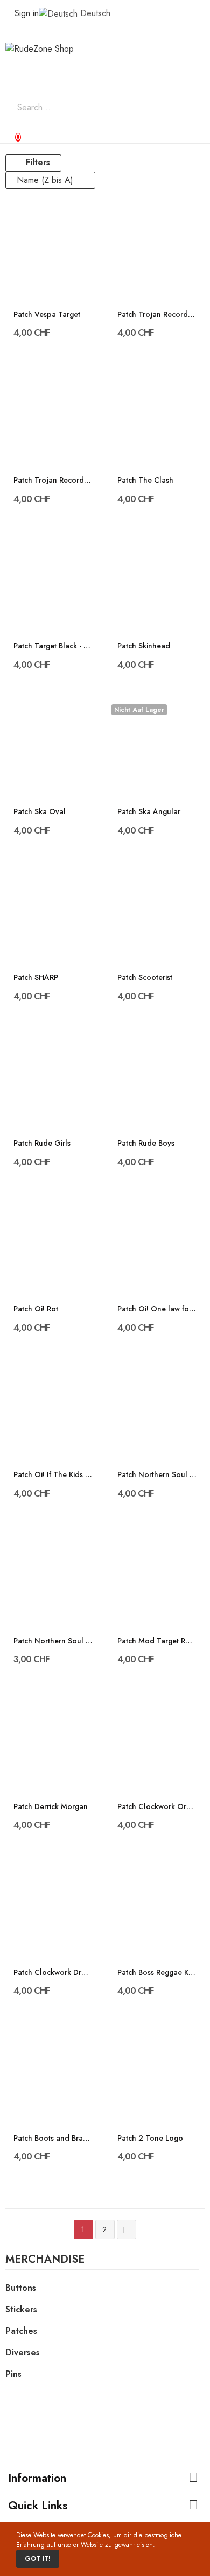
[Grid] (84, 163)
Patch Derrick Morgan (51, 1807)
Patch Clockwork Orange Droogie (157, 1807)
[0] (9, 132)
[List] (98, 163)
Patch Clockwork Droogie (53, 1972)
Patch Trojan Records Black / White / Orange (53, 480)
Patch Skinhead (144, 646)
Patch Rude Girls (42, 1143)
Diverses (23, 2352)
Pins (13, 2374)
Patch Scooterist (145, 978)
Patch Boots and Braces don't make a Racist (53, 2138)
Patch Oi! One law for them (157, 1309)
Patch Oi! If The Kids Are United (53, 1475)
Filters (38, 162)
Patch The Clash (145, 480)
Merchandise (45, 2261)
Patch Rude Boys (146, 1143)
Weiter (127, 2230)
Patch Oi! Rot (36, 1309)
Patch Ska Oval (40, 812)
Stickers (21, 2309)
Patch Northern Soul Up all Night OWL (157, 1475)
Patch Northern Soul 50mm (53, 1641)
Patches (21, 2331)
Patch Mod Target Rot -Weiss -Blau (157, 1641)
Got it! (38, 2559)
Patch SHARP (36, 978)
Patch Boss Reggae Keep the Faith (157, 1972)
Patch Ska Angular (149, 812)
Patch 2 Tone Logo (150, 2138)
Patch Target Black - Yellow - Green (53, 646)
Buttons (21, 2288)
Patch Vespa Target (47, 315)
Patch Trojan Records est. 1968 (157, 315)
